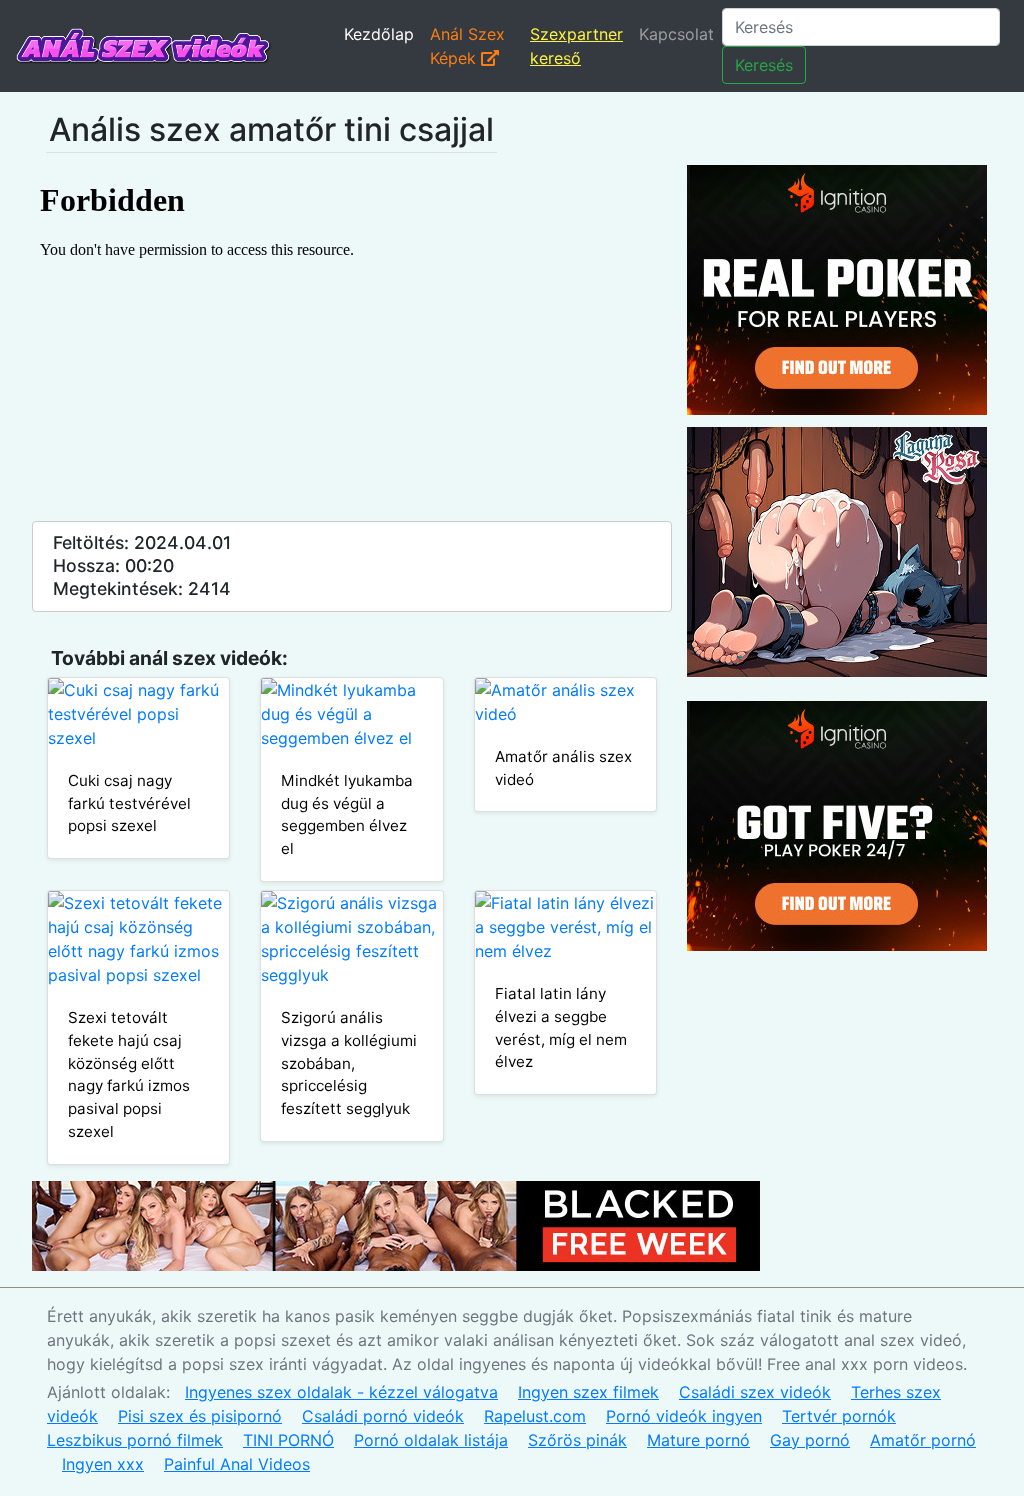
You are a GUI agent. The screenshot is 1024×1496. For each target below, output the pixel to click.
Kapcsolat (676, 34)
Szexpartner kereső (576, 46)
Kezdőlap (379, 34)
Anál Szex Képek (467, 46)
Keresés (764, 65)
